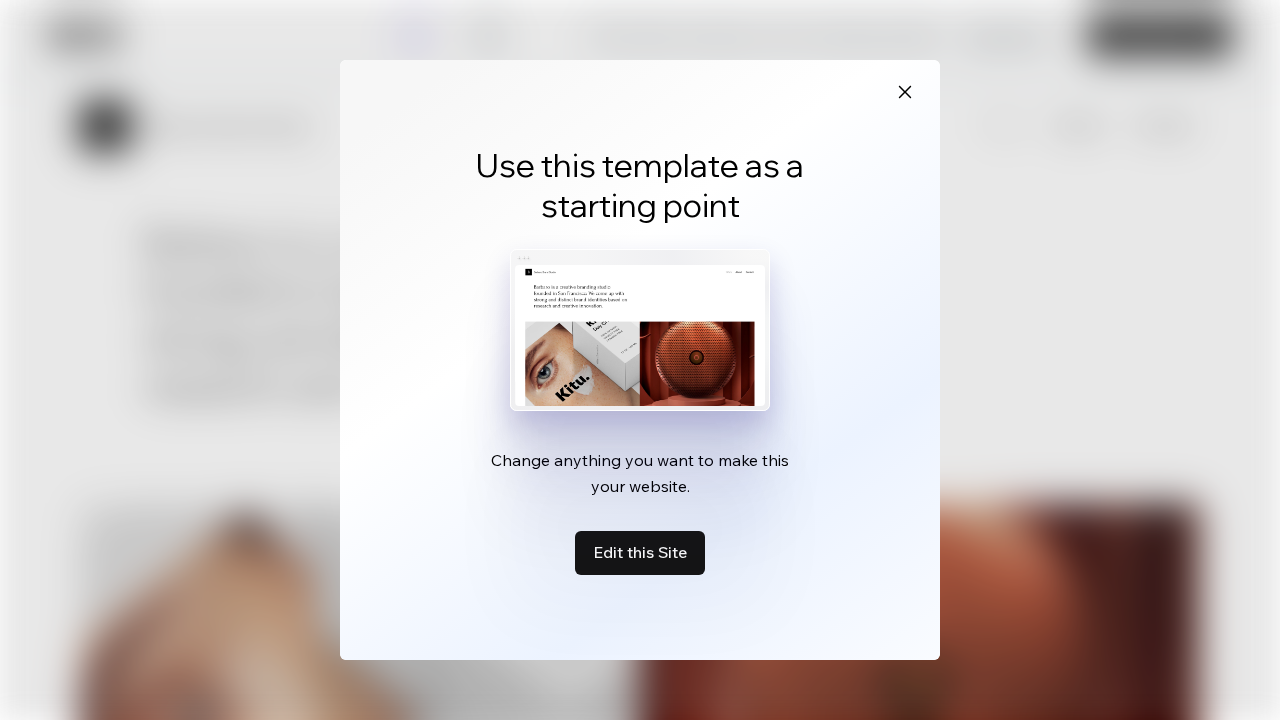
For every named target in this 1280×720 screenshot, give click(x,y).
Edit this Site (640, 552)
